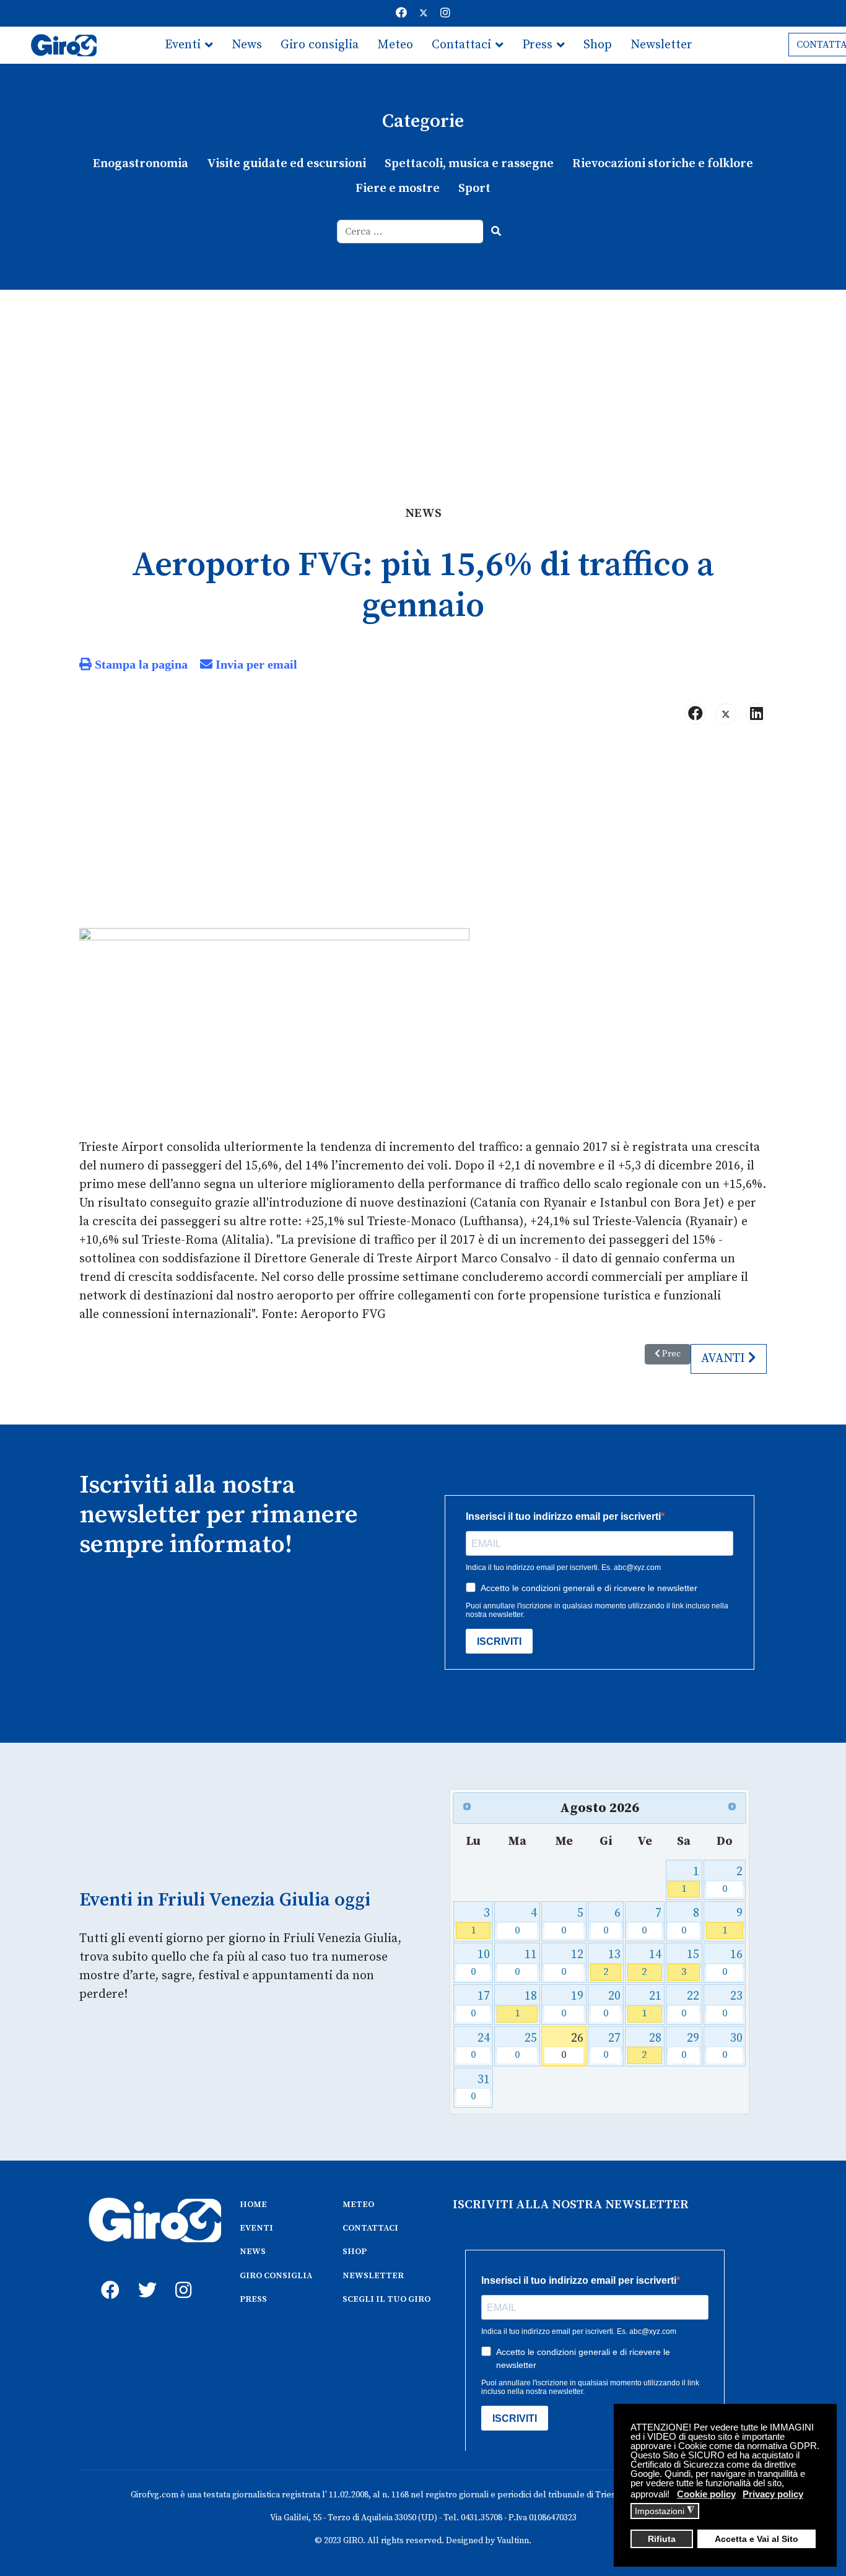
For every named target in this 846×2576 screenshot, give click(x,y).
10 (480, 1963)
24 (480, 2046)
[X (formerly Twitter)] (726, 714)
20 (612, 2004)
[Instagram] (445, 13)
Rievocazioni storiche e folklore (663, 164)
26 (572, 2046)
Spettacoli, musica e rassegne (469, 164)
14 (651, 1963)
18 (526, 2004)
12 (572, 1963)
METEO (358, 2205)
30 (732, 2046)
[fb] (107, 2276)
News (247, 45)
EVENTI (256, 2228)
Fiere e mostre (398, 189)
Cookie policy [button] (706, 2494)
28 (651, 2046)
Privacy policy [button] (773, 2494)
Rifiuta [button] (662, 2539)
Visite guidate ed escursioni (286, 164)
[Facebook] (401, 13)
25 (526, 2046)
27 (612, 2046)
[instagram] (181, 2276)
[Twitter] (424, 13)
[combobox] (410, 232)
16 (732, 1963)
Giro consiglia (320, 45)
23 (732, 2004)
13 (612, 1963)
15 (690, 1963)
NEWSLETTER (373, 2276)
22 (690, 2004)
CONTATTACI (370, 2228)
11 (526, 1963)
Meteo (395, 45)
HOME (253, 2205)
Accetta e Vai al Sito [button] (757, 2539)
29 (690, 2046)
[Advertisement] (423, 383)
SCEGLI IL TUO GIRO (386, 2299)
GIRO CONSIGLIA (276, 2276)
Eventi (183, 45)
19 (572, 2004)
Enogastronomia (141, 164)
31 (480, 2088)
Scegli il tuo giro (211, 82)
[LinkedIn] (756, 714)
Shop (598, 45)
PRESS (253, 2299)
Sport (474, 189)
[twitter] (144, 2276)
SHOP (355, 2252)
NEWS (253, 2252)
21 (651, 2004)
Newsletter (661, 45)
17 (480, 2004)
